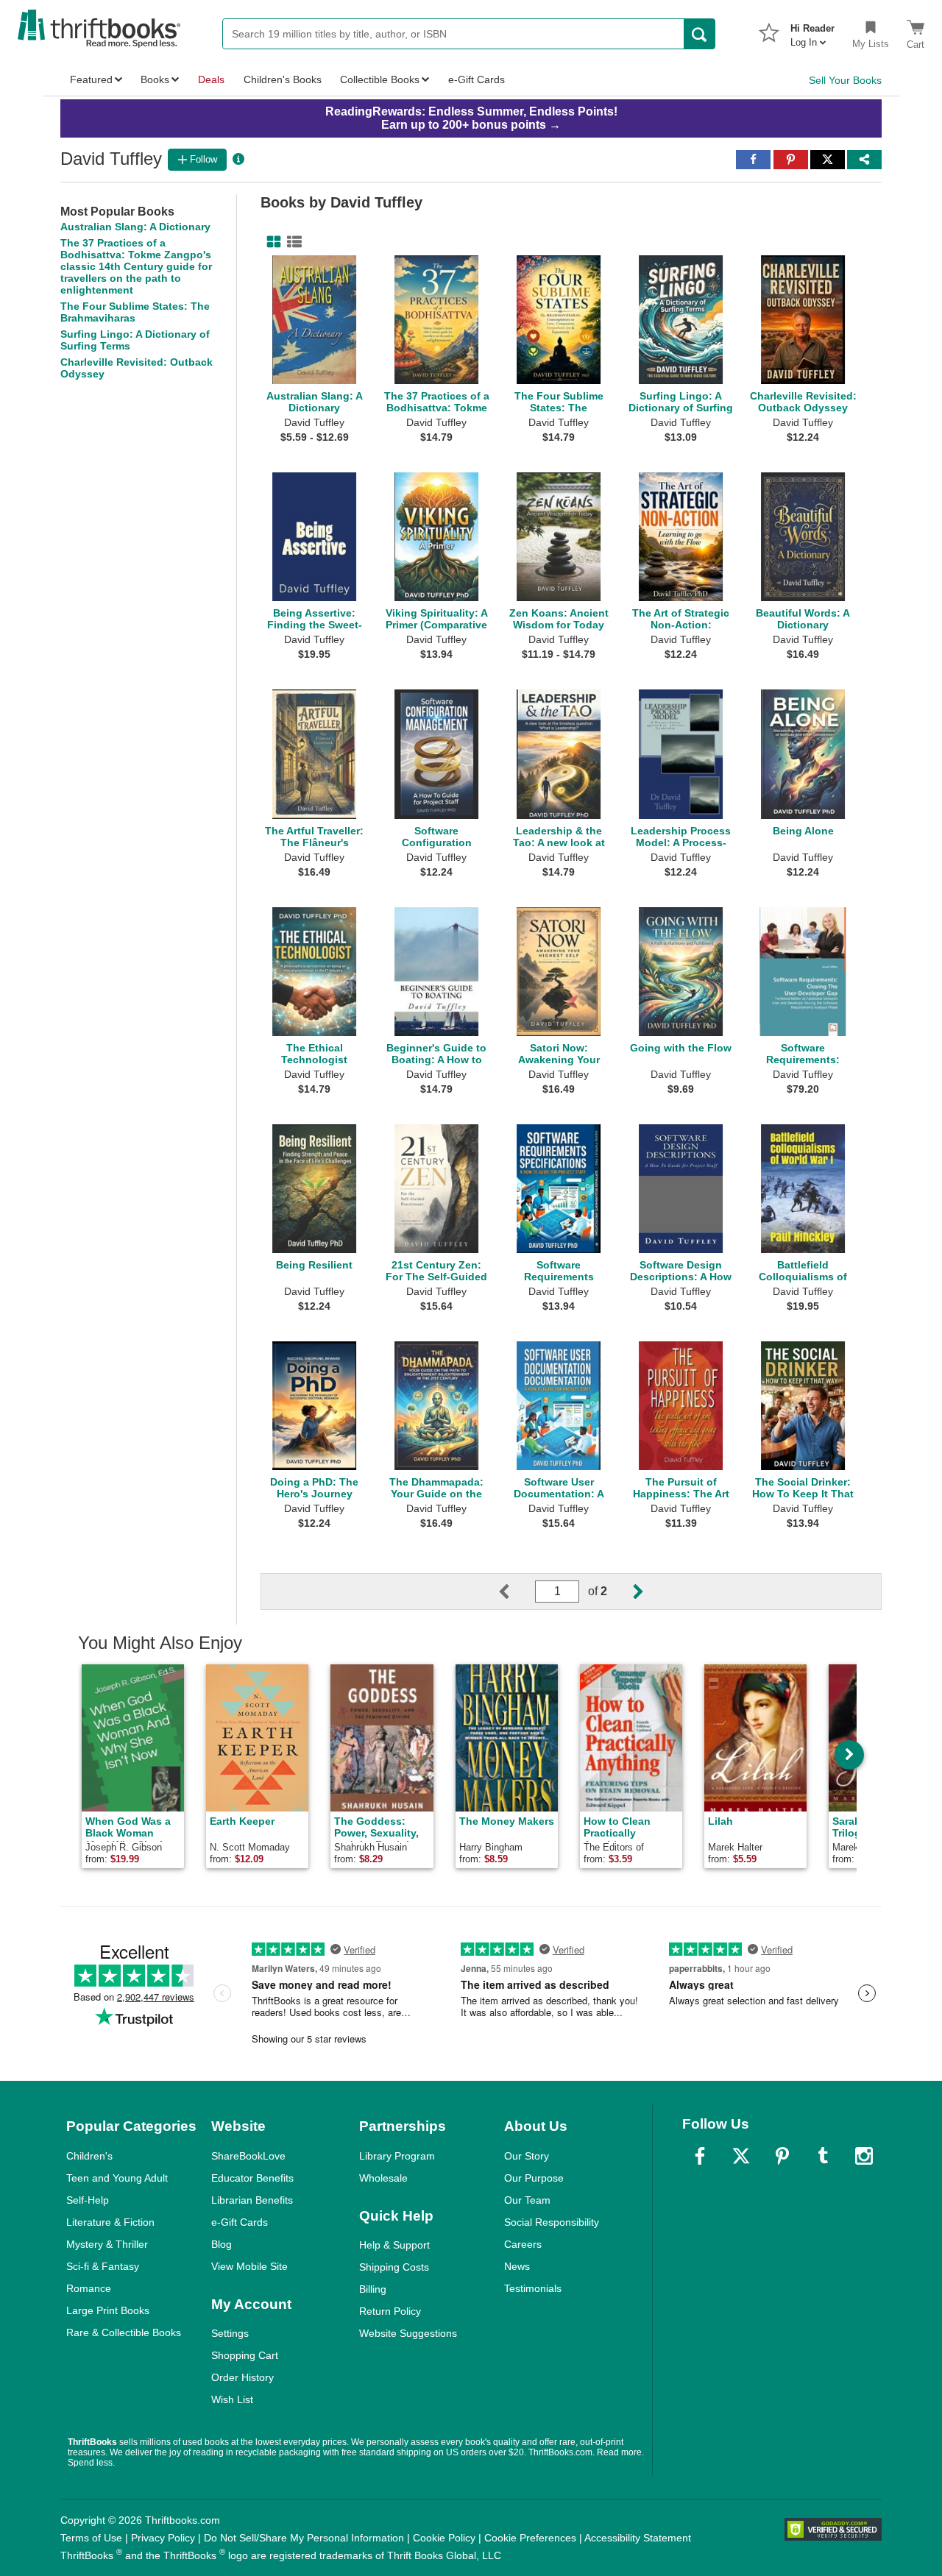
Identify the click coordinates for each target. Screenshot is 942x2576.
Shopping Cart (245, 2355)
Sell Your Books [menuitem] (845, 80)
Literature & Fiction (110, 2222)
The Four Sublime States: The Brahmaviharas (135, 312)
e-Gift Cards (240, 2222)
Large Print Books (108, 2310)
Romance (89, 2288)
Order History (242, 2377)
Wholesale (383, 2178)
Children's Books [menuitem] (283, 79)
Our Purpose (534, 2178)
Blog (222, 2244)
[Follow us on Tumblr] (823, 2156)
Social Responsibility (552, 2222)
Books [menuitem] (155, 79)
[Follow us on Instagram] (864, 2156)
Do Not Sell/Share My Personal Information (304, 2538)
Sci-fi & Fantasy (103, 2266)
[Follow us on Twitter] (741, 2156)
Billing (373, 2289)
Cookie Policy (444, 2538)
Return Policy (390, 2311)
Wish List (232, 2399)
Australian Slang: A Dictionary (135, 227)
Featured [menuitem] (91, 79)
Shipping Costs (394, 2267)
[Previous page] (516, 1592)
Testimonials (533, 2288)
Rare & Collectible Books (124, 2332)
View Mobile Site (249, 2266)
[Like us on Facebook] (700, 2156)
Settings (230, 2333)
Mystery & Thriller (107, 2244)
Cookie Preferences (530, 2538)
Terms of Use (91, 2538)
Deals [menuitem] (211, 79)
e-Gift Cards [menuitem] (477, 79)
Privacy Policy (163, 2538)
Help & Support (394, 2245)
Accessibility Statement (638, 2538)
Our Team (527, 2200)
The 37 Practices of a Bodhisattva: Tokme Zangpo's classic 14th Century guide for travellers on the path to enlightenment (136, 266)
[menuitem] (812, 31)
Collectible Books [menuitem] (380, 79)
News (517, 2266)
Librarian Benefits (252, 2200)
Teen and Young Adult (117, 2178)
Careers (523, 2244)
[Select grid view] (271, 242)
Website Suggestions (408, 2333)
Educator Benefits (252, 2178)
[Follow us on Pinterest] (782, 2156)
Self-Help (88, 2200)
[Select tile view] (291, 242)
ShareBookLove (248, 2156)
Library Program (397, 2156)
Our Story (527, 2156)
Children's (89, 2156)
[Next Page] (626, 1592)
